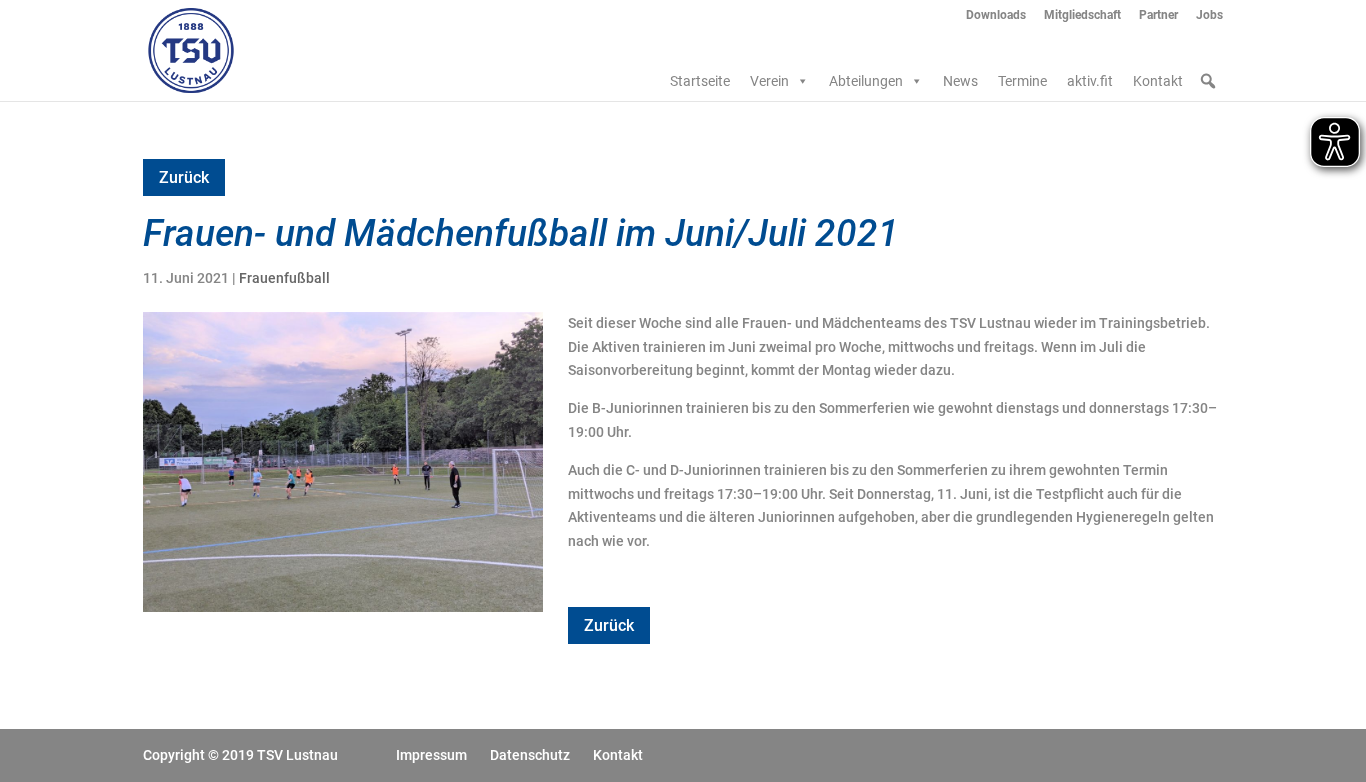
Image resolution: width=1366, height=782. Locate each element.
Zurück (184, 177)
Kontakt (1158, 81)
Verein (769, 81)
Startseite (700, 81)
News (960, 81)
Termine (1022, 81)
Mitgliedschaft (1082, 15)
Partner (1158, 15)
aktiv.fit (1090, 81)
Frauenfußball (284, 278)
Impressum (431, 755)
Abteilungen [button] (866, 81)
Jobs (1209, 15)
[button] (1208, 81)
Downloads (996, 15)
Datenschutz (530, 755)
